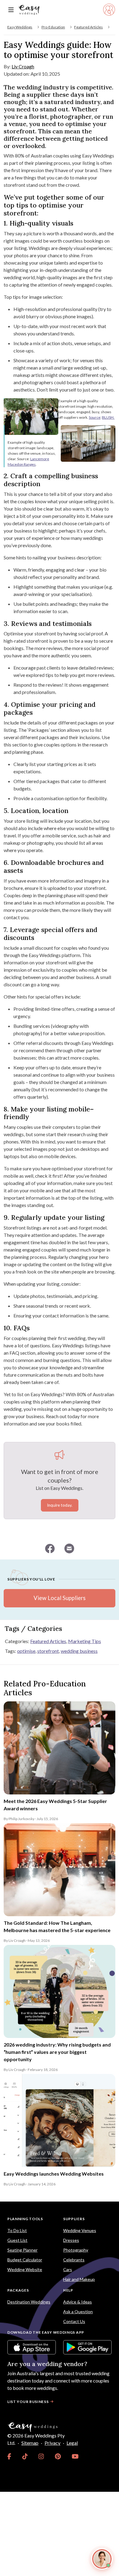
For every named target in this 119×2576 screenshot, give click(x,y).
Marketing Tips (85, 1641)
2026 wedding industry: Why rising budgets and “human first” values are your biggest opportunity (57, 2052)
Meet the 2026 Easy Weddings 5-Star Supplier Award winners (55, 1805)
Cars (68, 2269)
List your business (28, 2402)
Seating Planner (22, 2250)
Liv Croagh (23, 66)
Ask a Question (78, 2312)
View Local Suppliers (60, 1598)
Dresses (71, 2240)
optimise (26, 1651)
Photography (76, 2250)
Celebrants (74, 2260)
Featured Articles (88, 27)
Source (95, 417)
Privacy (52, 2443)
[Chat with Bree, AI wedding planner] (102, 2559)
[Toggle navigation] (11, 10)
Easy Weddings (20, 27)
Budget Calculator (25, 2260)
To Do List (17, 2230)
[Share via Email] (69, 1548)
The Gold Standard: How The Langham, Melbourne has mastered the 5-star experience (57, 1926)
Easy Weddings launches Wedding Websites (54, 2174)
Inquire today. (60, 1505)
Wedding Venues (80, 2230)
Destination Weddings (29, 2302)
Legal (72, 2443)
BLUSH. (108, 417)
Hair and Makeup (79, 2279)
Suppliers (74, 2219)
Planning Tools (25, 2219)
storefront (48, 1651)
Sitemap (30, 2443)
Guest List (17, 2240)
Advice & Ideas (78, 2302)
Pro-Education (53, 27)
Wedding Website (25, 2269)
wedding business (79, 1651)
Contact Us (74, 2321)
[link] (9, 2456)
